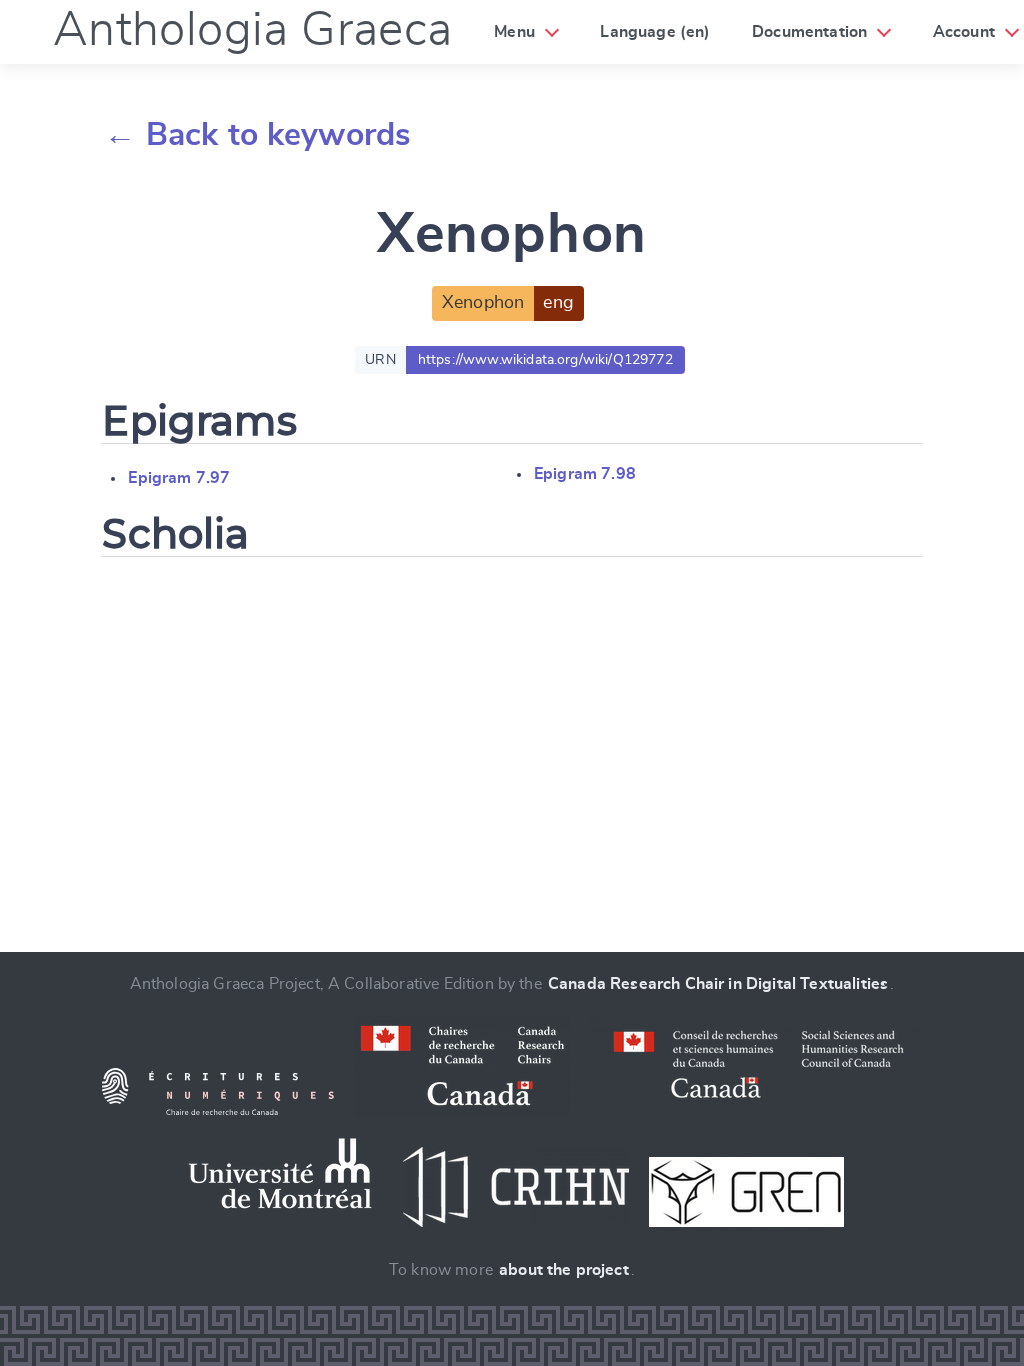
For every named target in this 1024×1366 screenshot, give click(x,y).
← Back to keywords (257, 135)
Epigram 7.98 (585, 474)
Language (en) (655, 32)
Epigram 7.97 (179, 478)
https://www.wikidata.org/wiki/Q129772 (545, 360)
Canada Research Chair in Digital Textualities (718, 984)
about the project (564, 1270)
